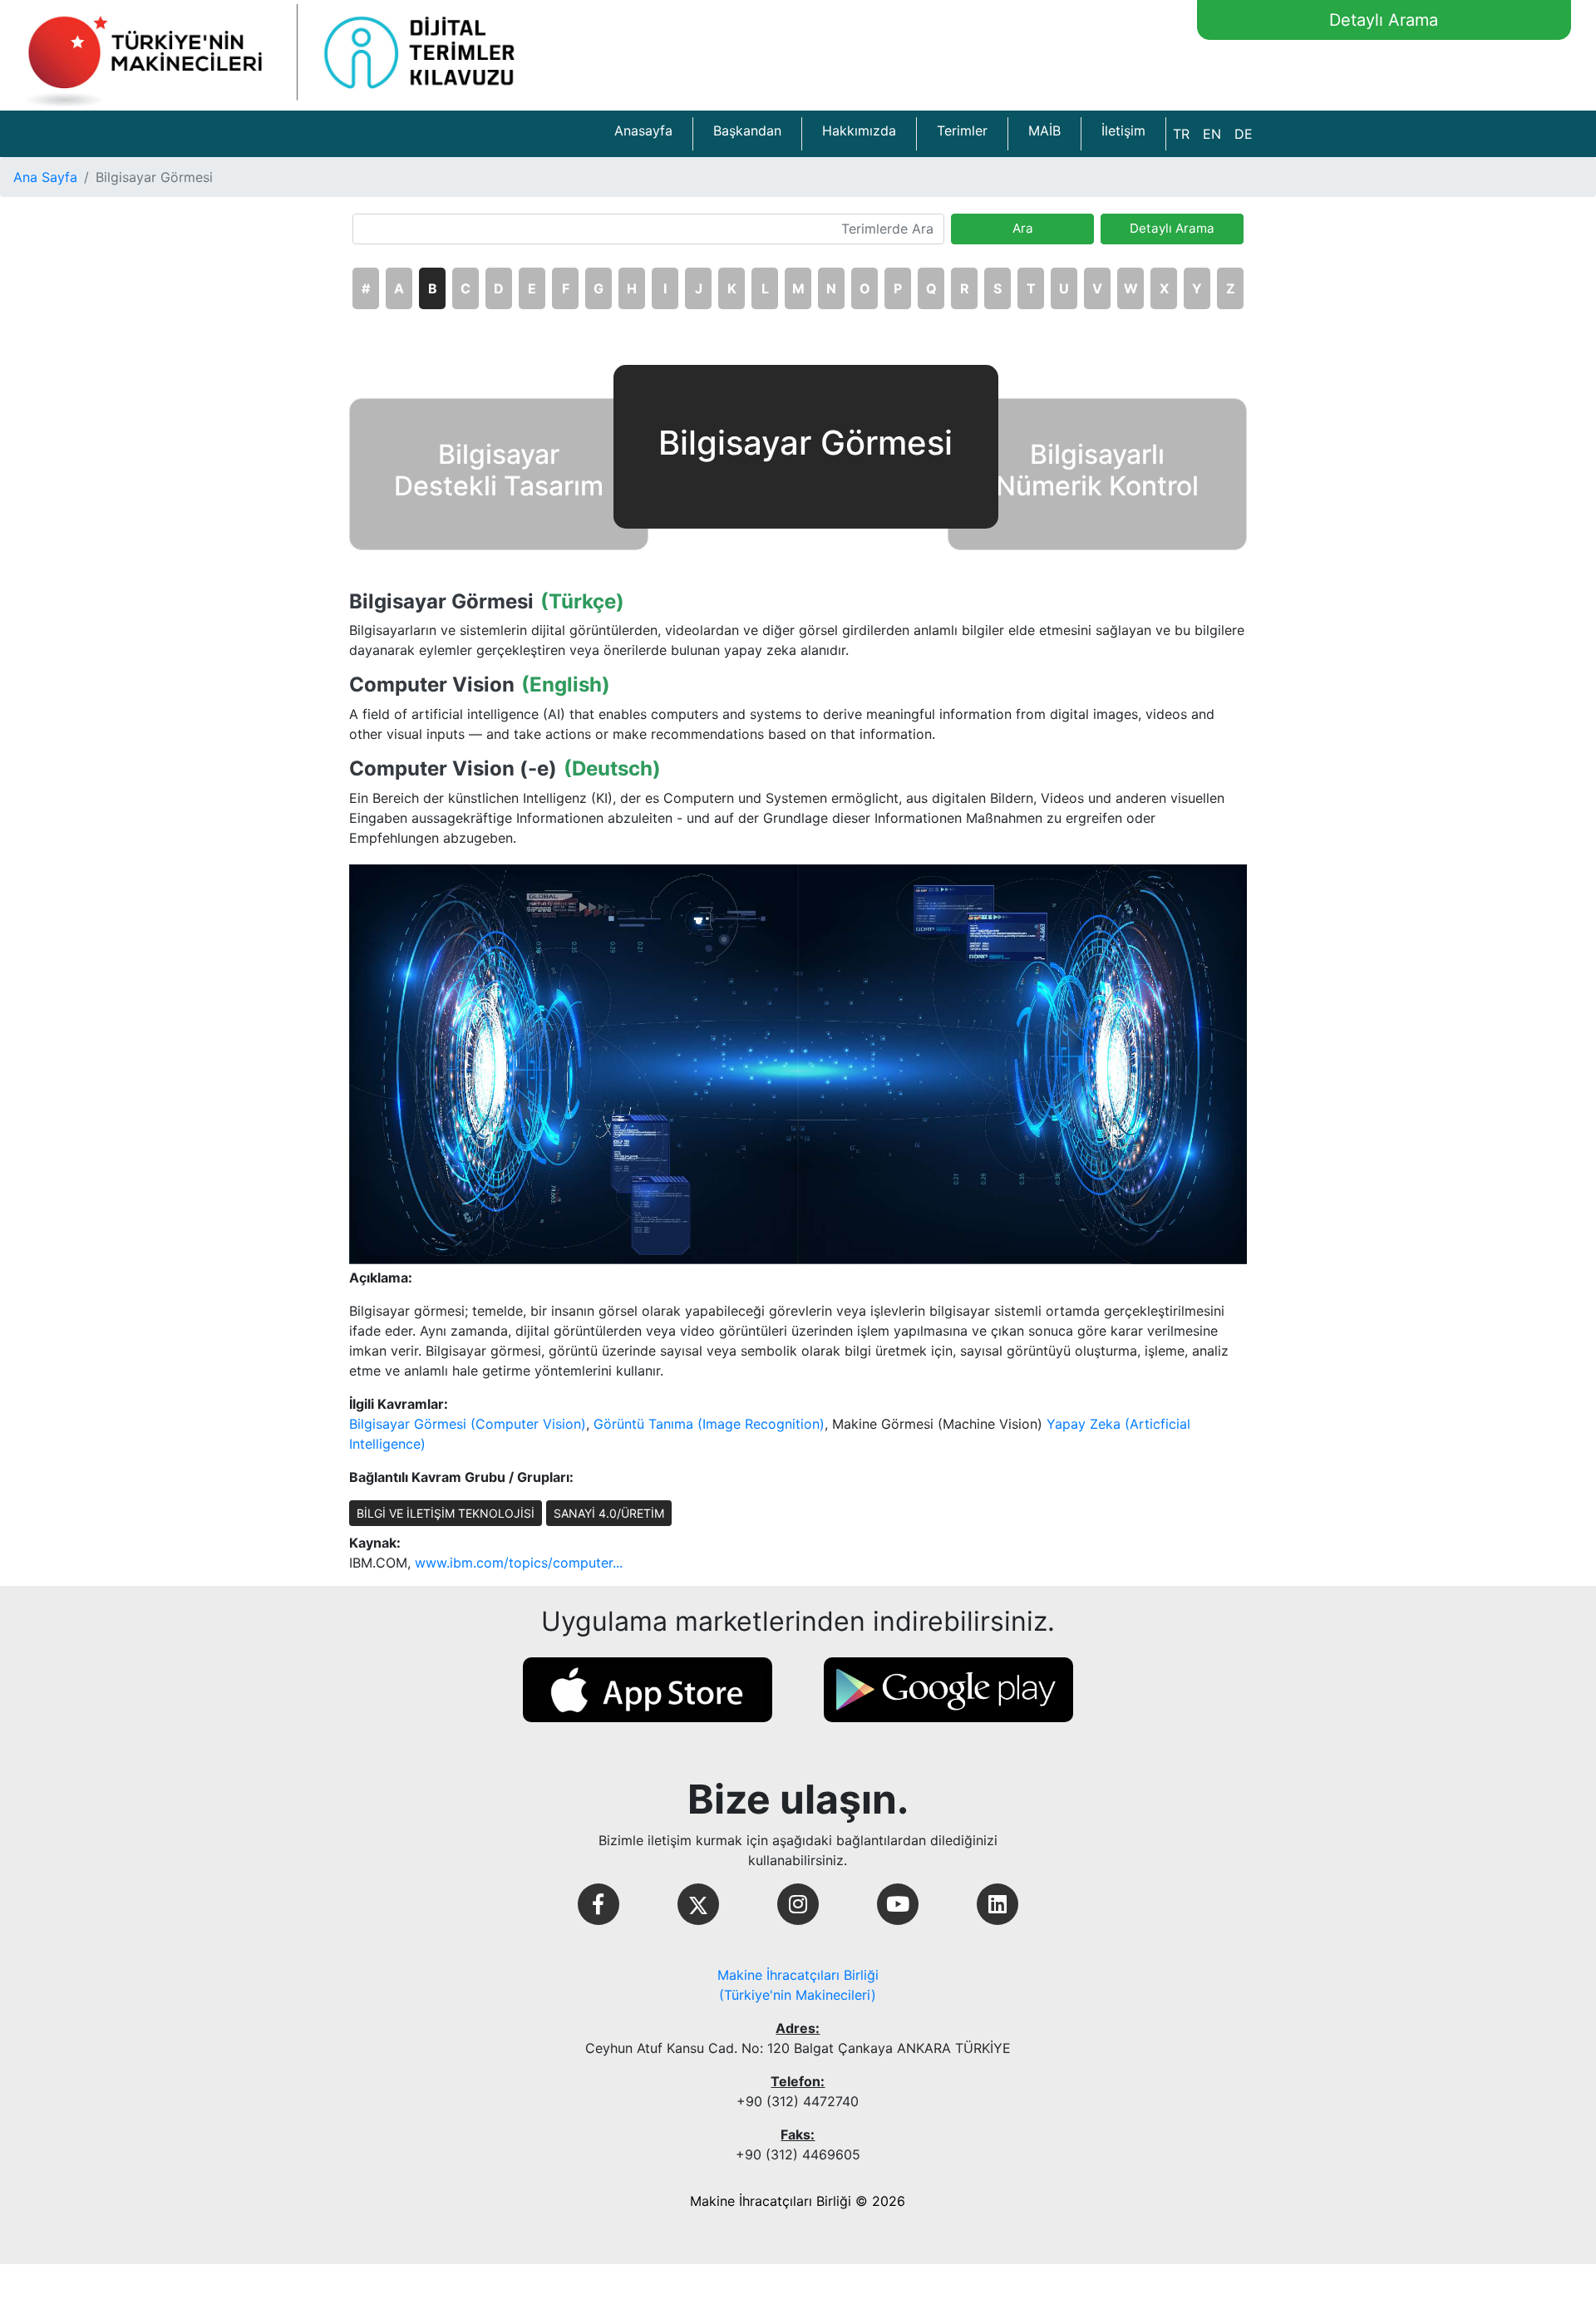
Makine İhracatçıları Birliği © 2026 (798, 2201)
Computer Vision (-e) (453, 769)
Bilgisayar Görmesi (441, 602)
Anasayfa (643, 130)
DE (1244, 134)
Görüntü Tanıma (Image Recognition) (709, 1424)
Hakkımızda (859, 130)
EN (1212, 134)
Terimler (962, 130)
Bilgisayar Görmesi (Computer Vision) (468, 1424)
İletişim (1123, 130)
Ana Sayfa (45, 177)
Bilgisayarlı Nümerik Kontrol (1097, 470)
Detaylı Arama (1384, 20)
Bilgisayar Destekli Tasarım (499, 470)
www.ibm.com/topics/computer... (519, 1563)
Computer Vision (432, 685)
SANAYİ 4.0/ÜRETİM (609, 1513)
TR (1181, 134)
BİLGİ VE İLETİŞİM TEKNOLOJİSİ (446, 1513)
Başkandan (747, 130)
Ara (1023, 228)
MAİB (1044, 130)
